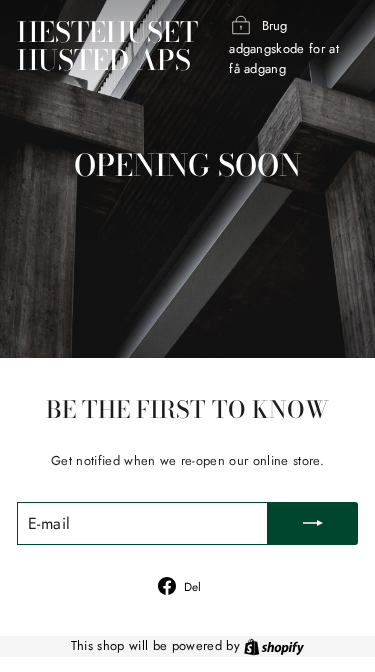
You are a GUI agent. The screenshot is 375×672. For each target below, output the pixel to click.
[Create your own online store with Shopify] (274, 645)
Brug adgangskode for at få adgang (284, 46)
